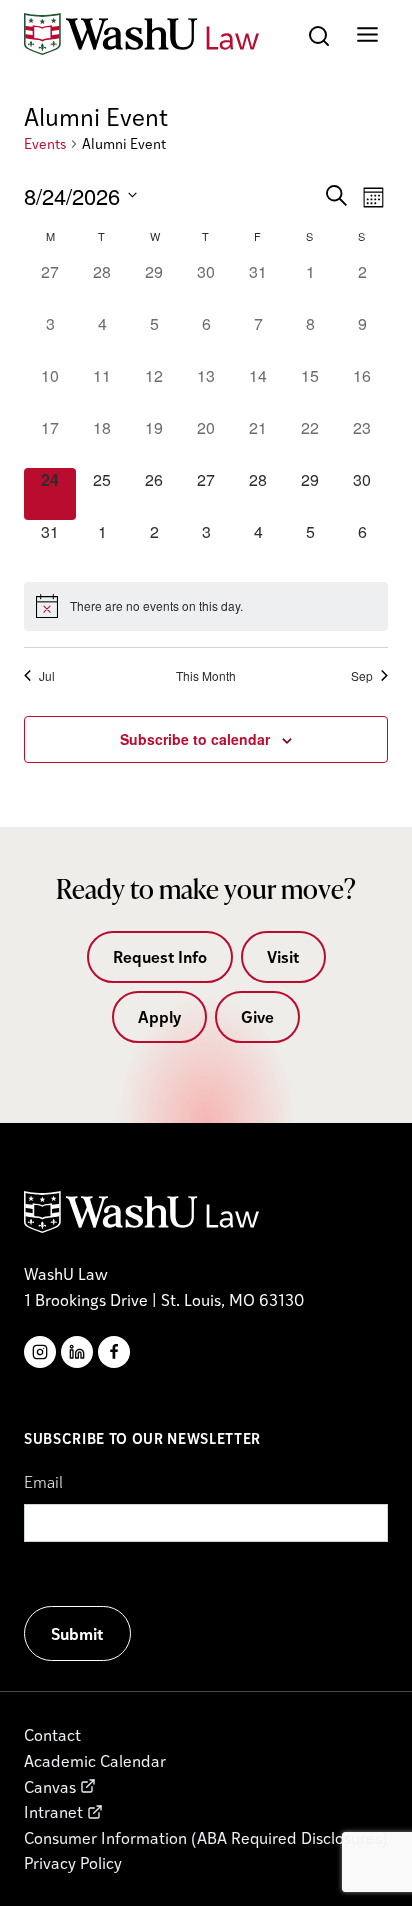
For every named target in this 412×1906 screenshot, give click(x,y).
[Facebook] (114, 1352)
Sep (362, 676)
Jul (47, 676)
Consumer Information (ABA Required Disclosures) (206, 1837)
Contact (52, 1734)
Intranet (53, 1811)
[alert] (206, 606)
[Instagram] (40, 1352)
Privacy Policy (73, 1862)
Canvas (50, 1786)
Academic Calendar (95, 1760)
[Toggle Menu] (367, 34)
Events (45, 143)
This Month (206, 676)
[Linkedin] (77, 1352)
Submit (77, 1633)
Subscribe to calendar (195, 739)
